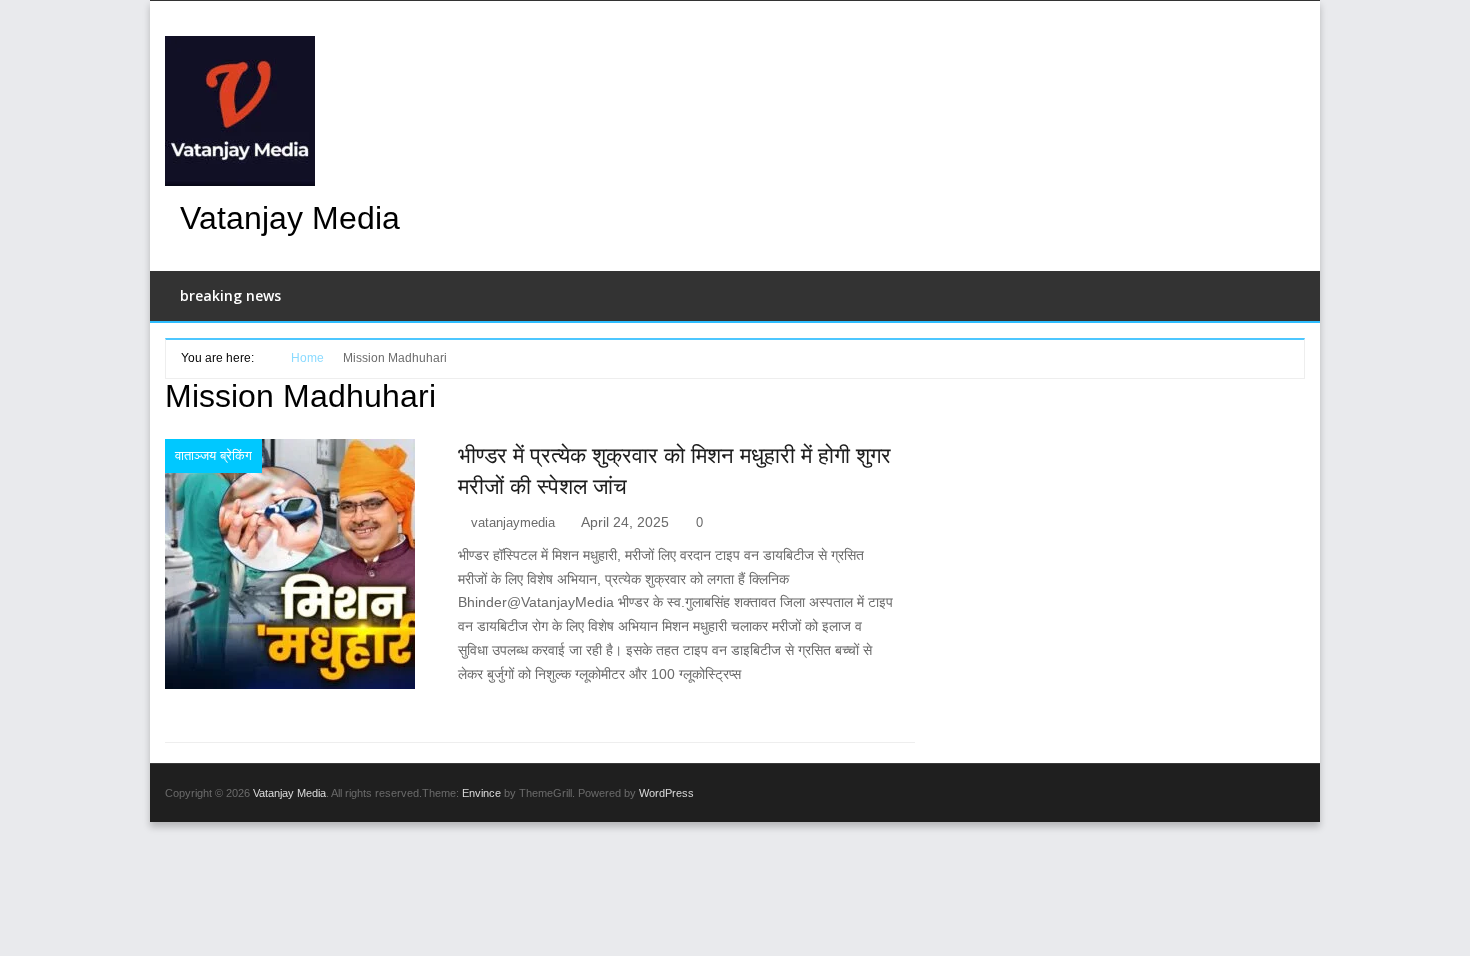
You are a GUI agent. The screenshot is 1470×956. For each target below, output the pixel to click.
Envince (481, 793)
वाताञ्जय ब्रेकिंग (213, 455)
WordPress (666, 793)
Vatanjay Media (290, 218)
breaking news (230, 295)
